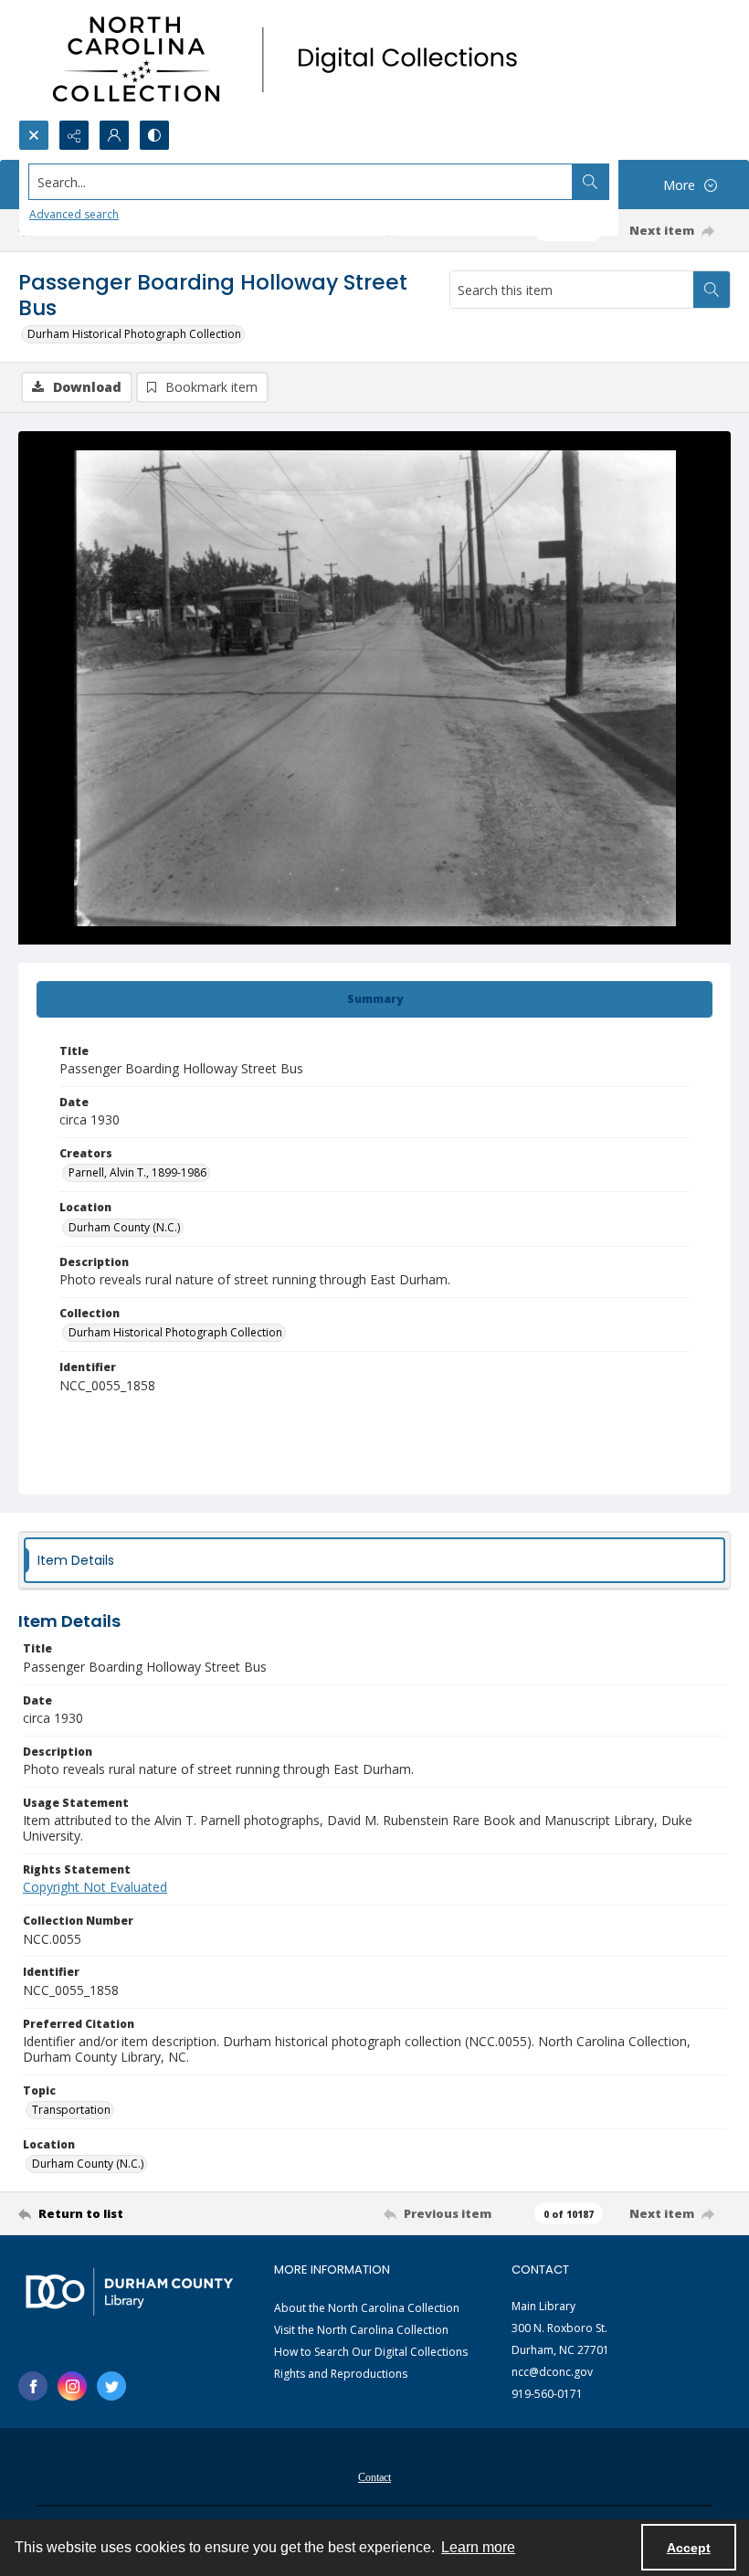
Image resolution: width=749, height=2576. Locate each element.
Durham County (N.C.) (124, 1227)
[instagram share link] (72, 2386)
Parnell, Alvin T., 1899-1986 (137, 1172)
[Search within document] (712, 290)
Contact (374, 2477)
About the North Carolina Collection (367, 2308)
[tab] (374, 999)
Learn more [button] (478, 2547)
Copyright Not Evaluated (95, 1887)
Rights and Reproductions (341, 2374)
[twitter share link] (111, 2386)
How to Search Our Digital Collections (371, 2352)
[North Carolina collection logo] (291, 60)
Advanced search (74, 214)
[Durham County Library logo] (129, 2291)
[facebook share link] (33, 2386)
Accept (689, 2548)
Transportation (71, 2110)
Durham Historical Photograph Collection (134, 334)
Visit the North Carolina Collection (361, 2330)
